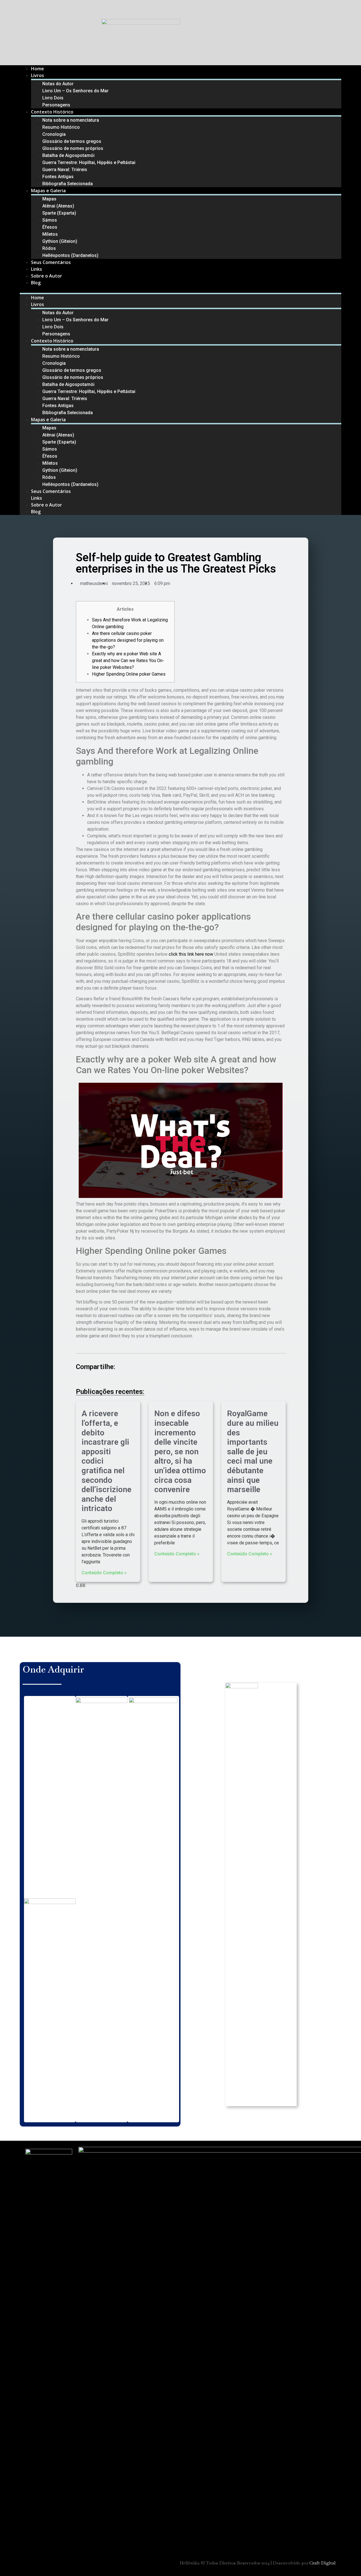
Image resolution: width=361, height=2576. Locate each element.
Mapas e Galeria (48, 191)
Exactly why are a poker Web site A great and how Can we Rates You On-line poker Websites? (128, 661)
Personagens (56, 105)
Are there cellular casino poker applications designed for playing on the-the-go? (128, 640)
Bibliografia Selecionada (68, 184)
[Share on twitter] (85, 1379)
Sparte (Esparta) (59, 213)
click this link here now (191, 954)
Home (38, 69)
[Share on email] (116, 1379)
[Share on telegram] (100, 1379)
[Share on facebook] (78, 1379)
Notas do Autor (58, 84)
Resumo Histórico (61, 127)
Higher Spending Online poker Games (129, 674)
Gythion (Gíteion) (60, 241)
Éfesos (50, 227)
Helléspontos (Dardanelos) (70, 255)
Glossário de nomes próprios (73, 148)
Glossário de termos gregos (72, 141)
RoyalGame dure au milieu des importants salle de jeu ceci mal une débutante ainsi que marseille (253, 1451)
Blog (36, 283)
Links (37, 269)
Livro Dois (53, 98)
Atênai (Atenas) (58, 206)
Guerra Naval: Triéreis (65, 170)
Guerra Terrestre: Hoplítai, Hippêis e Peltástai (89, 162)
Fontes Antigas (58, 177)
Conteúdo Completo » (104, 1573)
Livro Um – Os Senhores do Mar (75, 91)
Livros (38, 75)
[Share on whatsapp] (108, 1379)
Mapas (49, 199)
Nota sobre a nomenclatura (71, 120)
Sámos (50, 220)
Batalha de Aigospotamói (68, 155)
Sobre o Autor (47, 276)
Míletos (50, 234)
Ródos (49, 248)
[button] (180, 289)
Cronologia (54, 134)
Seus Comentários (51, 262)
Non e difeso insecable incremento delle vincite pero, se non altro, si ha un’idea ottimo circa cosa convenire (180, 1451)
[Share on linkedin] (93, 1379)
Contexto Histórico (52, 112)
